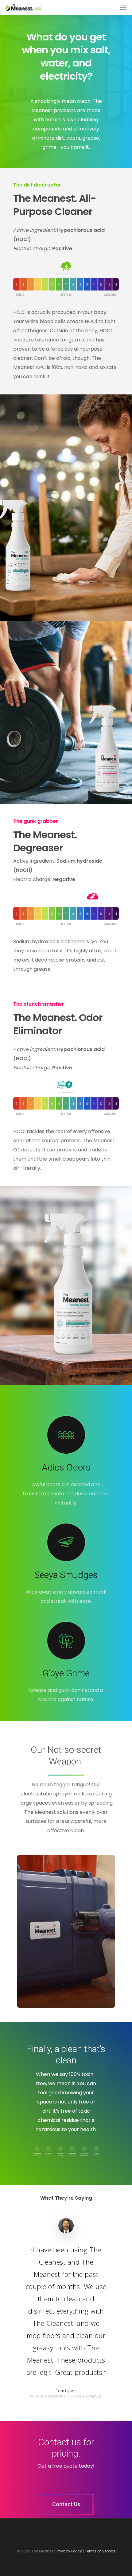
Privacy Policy (69, 2551)
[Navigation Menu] (123, 7)
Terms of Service (100, 2551)
